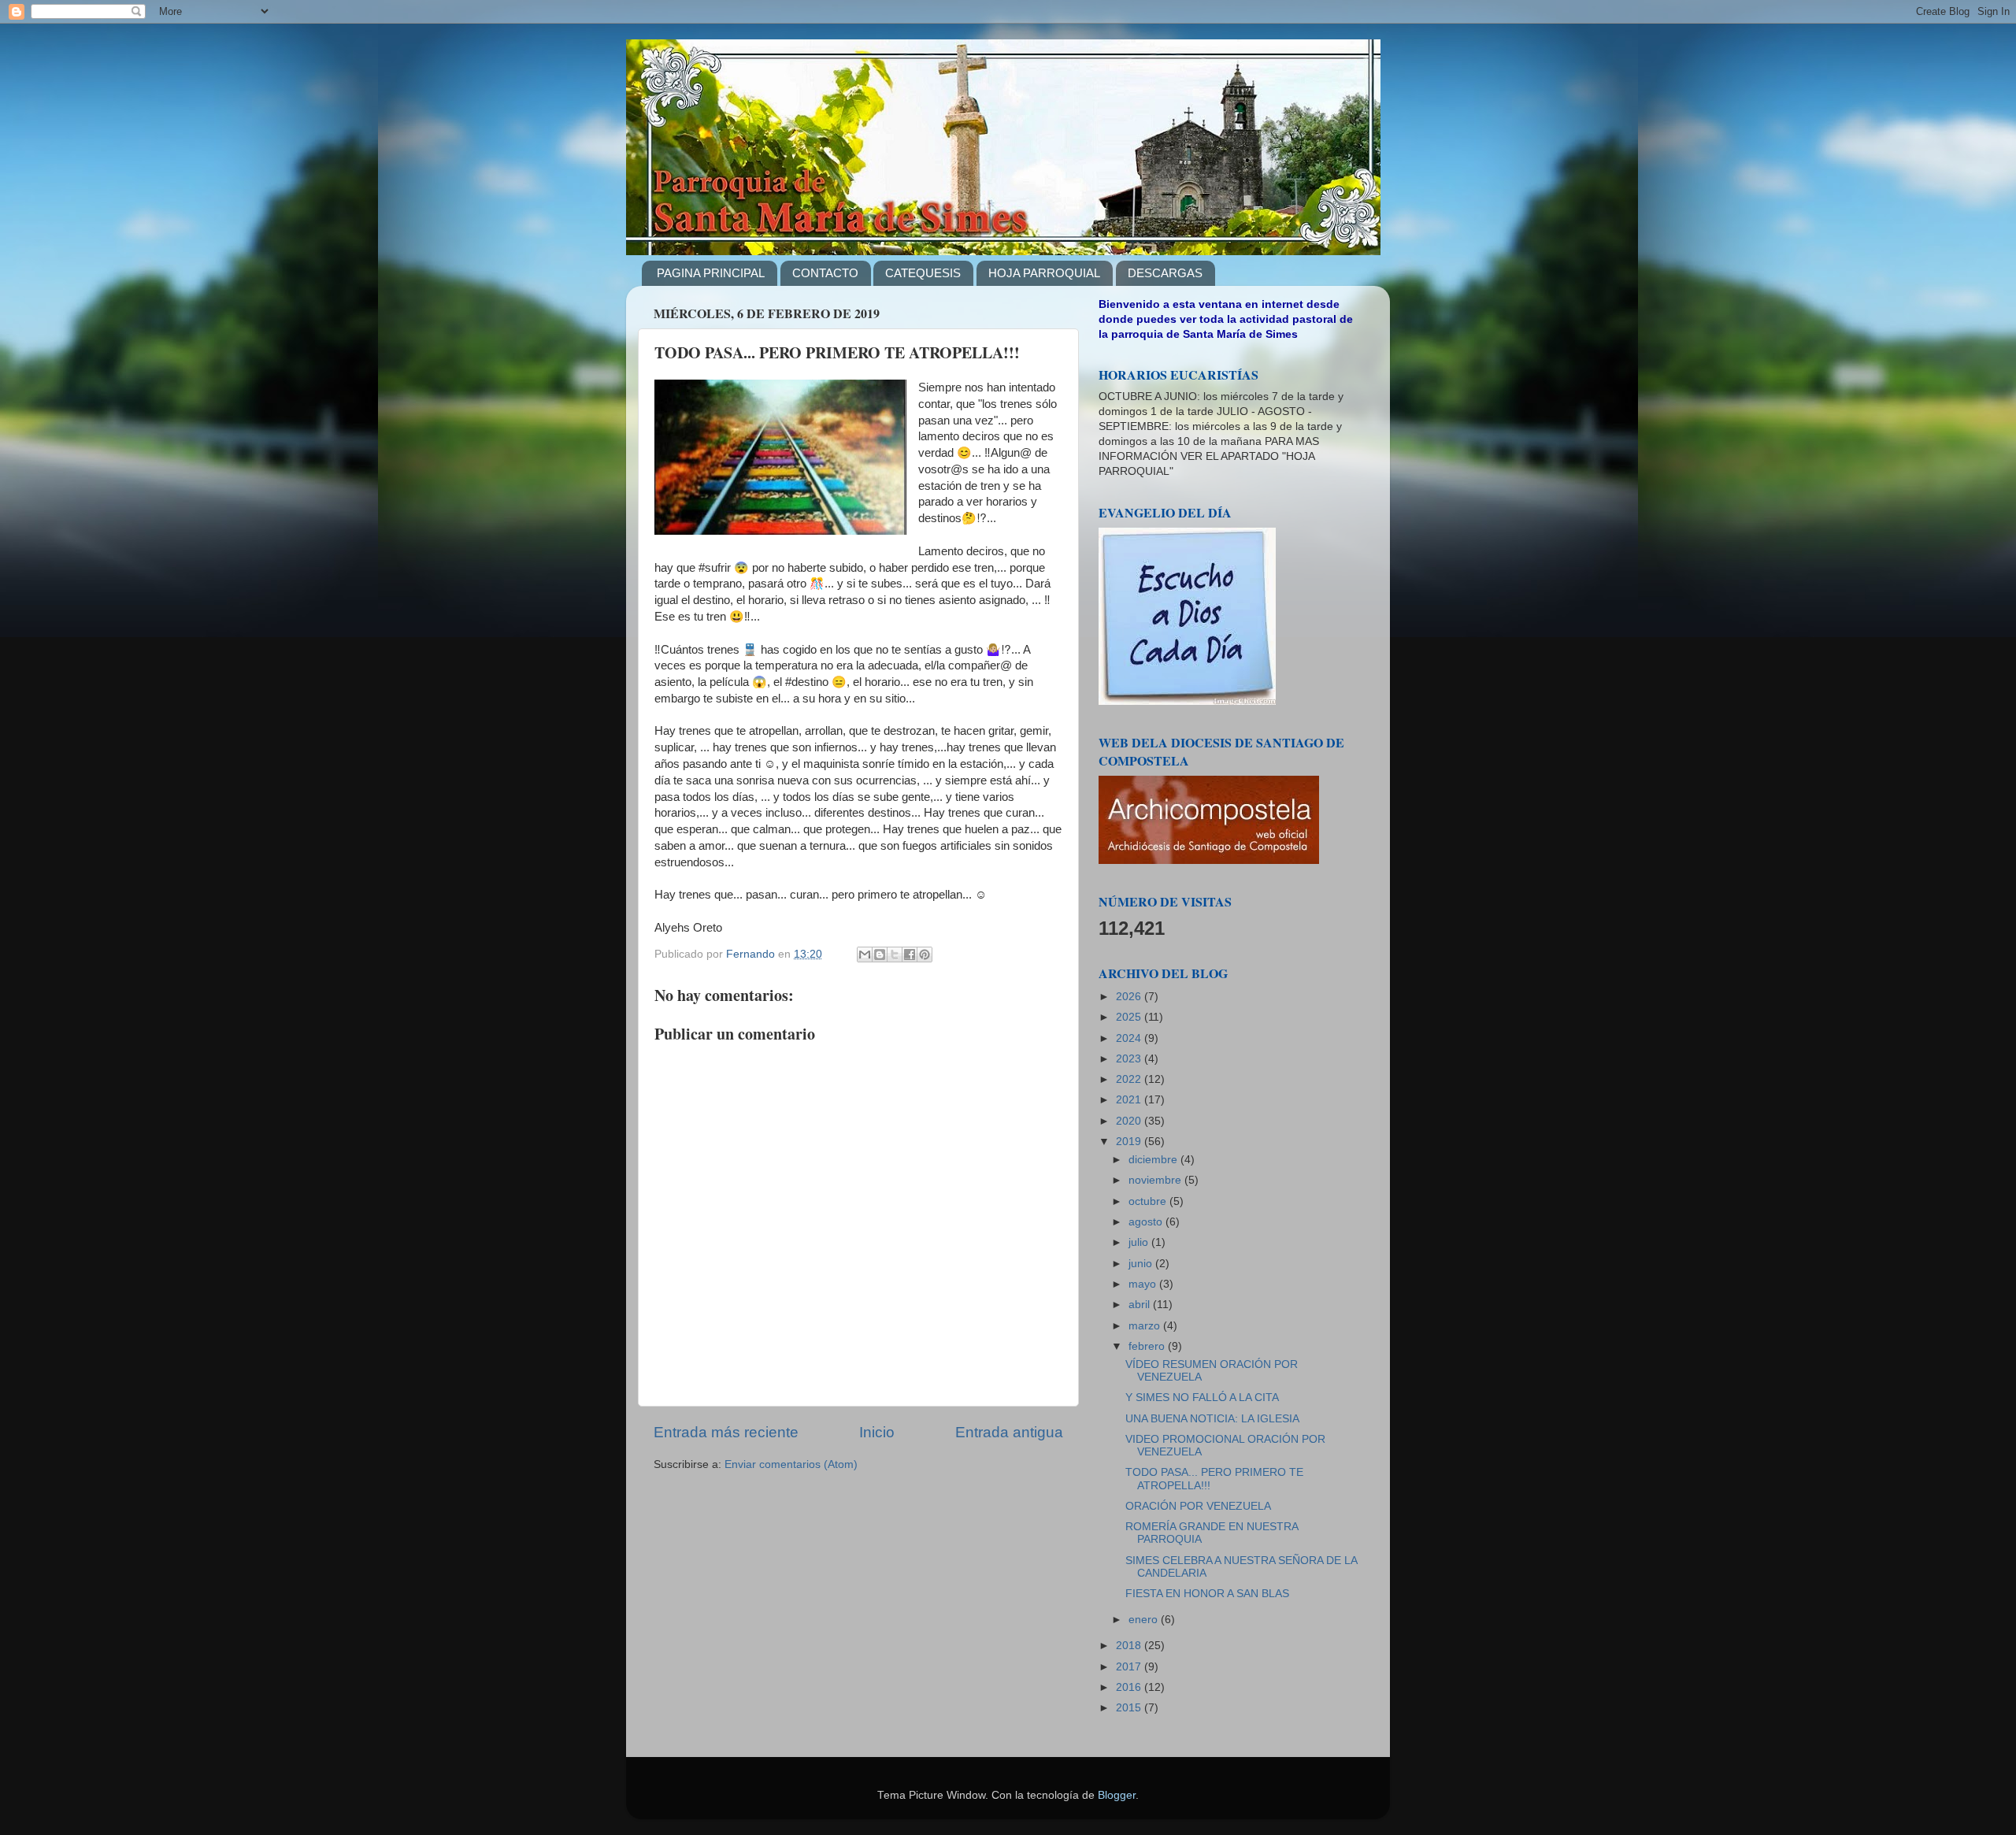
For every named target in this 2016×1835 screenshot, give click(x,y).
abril (1141, 1305)
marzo (1146, 1326)
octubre (1149, 1201)
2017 (1130, 1667)
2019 (1130, 1142)
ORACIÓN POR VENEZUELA (1198, 1506)
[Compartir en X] (895, 955)
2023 (1130, 1059)
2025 (1130, 1017)
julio (1140, 1242)
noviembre (1156, 1180)
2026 (1130, 997)
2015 (1130, 1708)
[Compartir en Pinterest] (925, 955)
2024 (1130, 1038)
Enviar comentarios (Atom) (791, 1464)
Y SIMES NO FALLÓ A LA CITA (1202, 1398)
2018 (1130, 1646)
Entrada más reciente (726, 1432)
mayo (1144, 1284)
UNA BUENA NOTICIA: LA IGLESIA (1212, 1419)
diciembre (1154, 1160)
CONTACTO (825, 273)
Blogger (1117, 1795)
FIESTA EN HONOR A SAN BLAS (1207, 1594)
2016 (1130, 1687)
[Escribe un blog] (880, 955)
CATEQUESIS (923, 273)
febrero (1148, 1346)
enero (1145, 1620)
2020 (1130, 1121)
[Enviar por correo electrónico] (865, 955)
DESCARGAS (1165, 273)
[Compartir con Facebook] (910, 955)
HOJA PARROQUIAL (1044, 273)
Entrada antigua (1009, 1432)
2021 (1130, 1100)
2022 (1130, 1079)
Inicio (877, 1432)
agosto (1147, 1222)
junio (1142, 1264)
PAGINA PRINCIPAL (711, 273)
